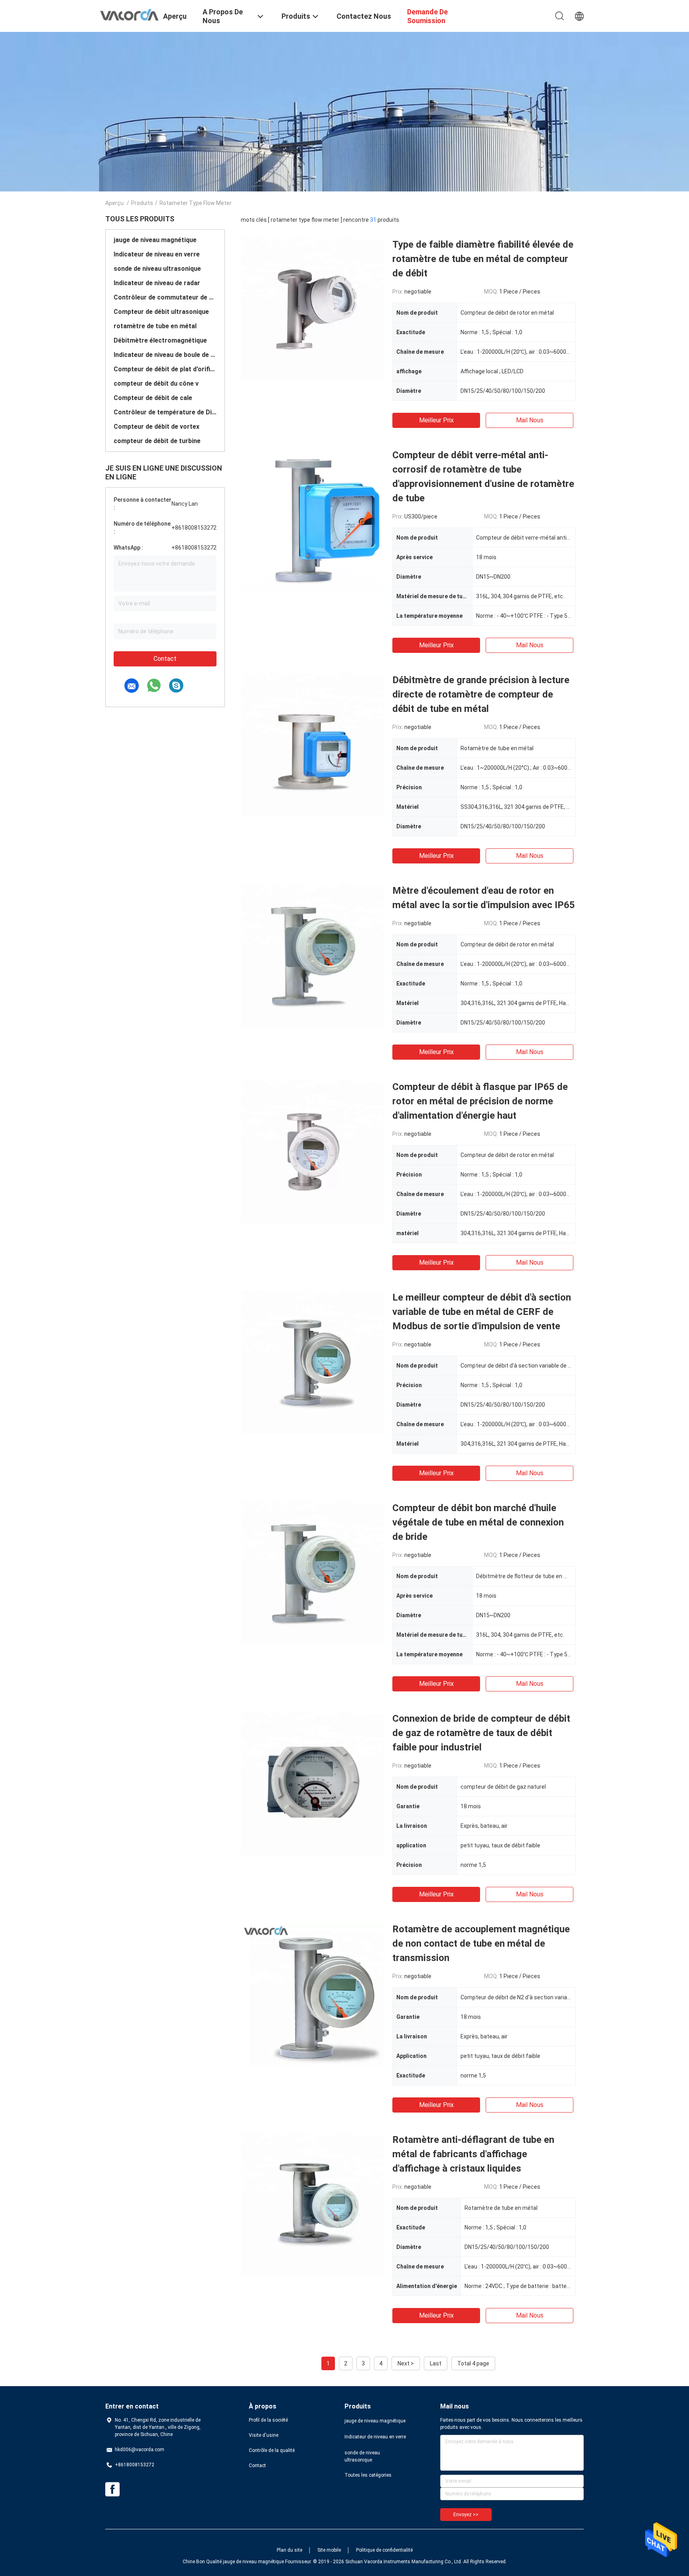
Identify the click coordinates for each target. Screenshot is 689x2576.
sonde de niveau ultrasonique (157, 269)
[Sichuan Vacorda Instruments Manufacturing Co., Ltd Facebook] (112, 2489)
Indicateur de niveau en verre (157, 254)
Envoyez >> (466, 2515)
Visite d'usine (264, 2435)
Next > (406, 2363)
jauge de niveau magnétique (155, 240)
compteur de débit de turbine (157, 441)
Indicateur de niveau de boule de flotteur (165, 355)
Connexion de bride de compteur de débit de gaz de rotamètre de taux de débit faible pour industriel (481, 1733)
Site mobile (329, 2550)
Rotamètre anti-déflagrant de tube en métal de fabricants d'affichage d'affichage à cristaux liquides (473, 2154)
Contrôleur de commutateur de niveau (165, 297)
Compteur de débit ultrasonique (161, 312)
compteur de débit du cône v (156, 383)
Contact (165, 659)
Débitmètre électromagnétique (160, 340)
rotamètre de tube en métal (155, 326)
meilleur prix (436, 420)
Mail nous (530, 420)
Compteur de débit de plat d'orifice (165, 369)
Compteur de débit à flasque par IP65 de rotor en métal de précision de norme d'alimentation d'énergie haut (480, 1101)
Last (436, 2363)
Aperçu (114, 203)
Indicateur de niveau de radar (157, 283)
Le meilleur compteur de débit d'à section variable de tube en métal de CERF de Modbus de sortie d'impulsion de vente (482, 1312)
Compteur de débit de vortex (157, 427)
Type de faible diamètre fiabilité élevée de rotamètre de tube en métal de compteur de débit (483, 259)
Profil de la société (268, 2420)
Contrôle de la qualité (272, 2450)
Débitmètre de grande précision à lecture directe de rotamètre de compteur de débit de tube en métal (481, 694)
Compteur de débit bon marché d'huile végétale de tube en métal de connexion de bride (478, 1522)
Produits (142, 203)
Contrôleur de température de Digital (165, 412)
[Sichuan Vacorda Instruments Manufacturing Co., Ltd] (129, 14)
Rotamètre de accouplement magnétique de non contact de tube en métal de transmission (481, 1943)
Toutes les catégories (368, 2475)
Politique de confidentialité (384, 2550)
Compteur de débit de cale (153, 398)
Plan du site (289, 2550)
